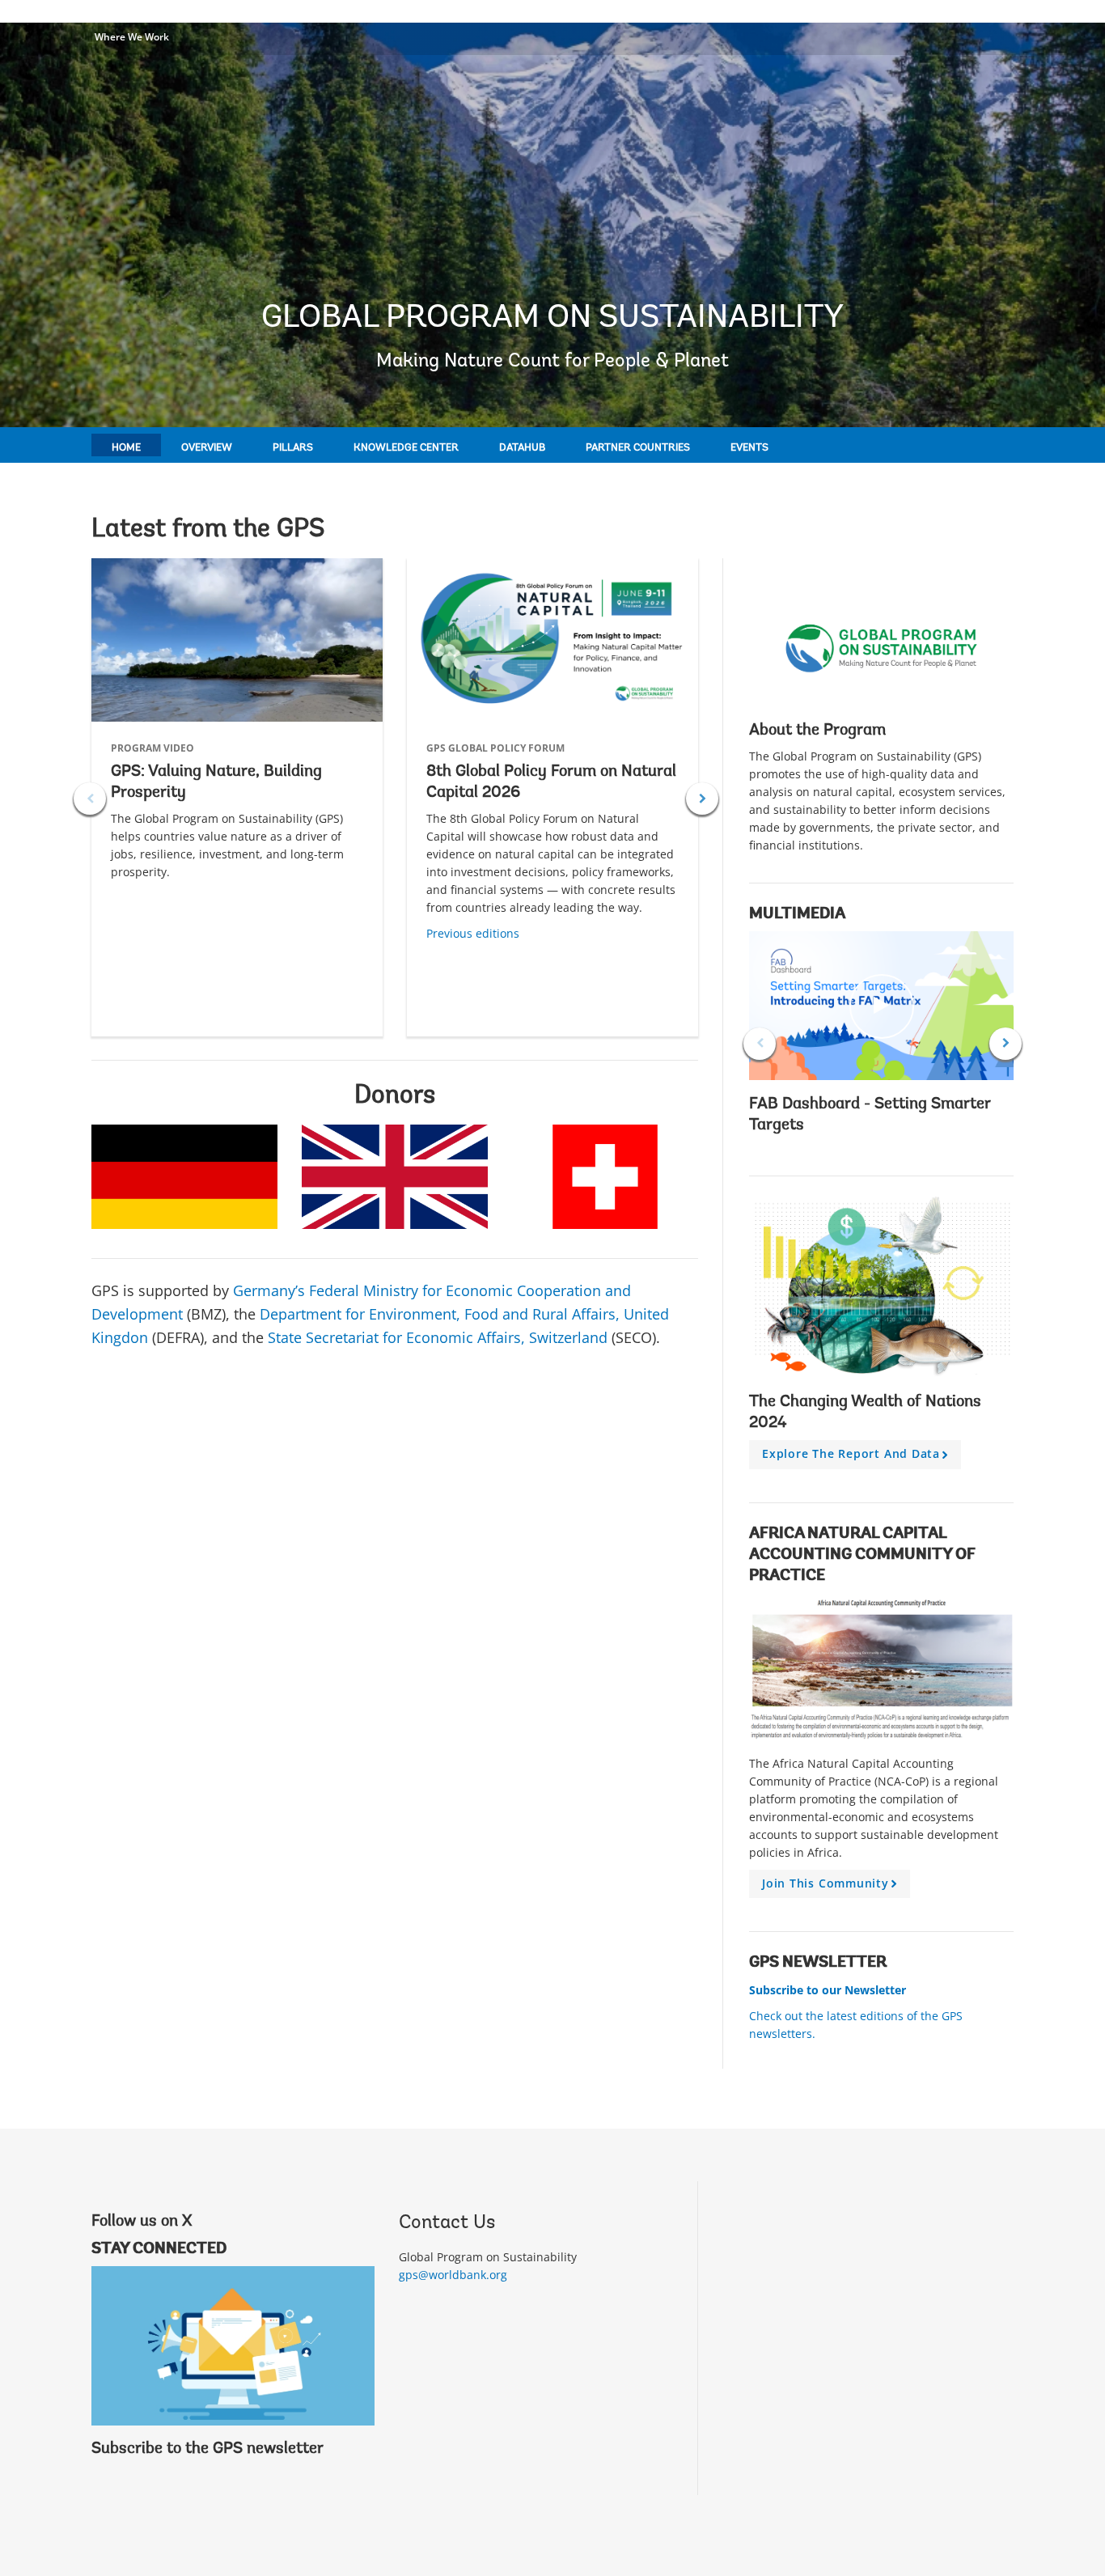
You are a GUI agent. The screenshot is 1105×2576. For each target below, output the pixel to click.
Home (126, 448)
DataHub (522, 448)
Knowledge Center (406, 448)
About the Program (817, 731)
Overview (207, 448)
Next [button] (702, 799)
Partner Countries (638, 448)
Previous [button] (90, 799)
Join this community (832, 1887)
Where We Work (132, 37)
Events (749, 448)
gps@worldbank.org (453, 2275)
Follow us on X (142, 2222)
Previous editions (473, 933)
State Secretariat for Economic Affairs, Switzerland (438, 1337)
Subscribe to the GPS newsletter (207, 2449)
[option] (237, 797)
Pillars (293, 448)
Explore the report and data (858, 1457)
